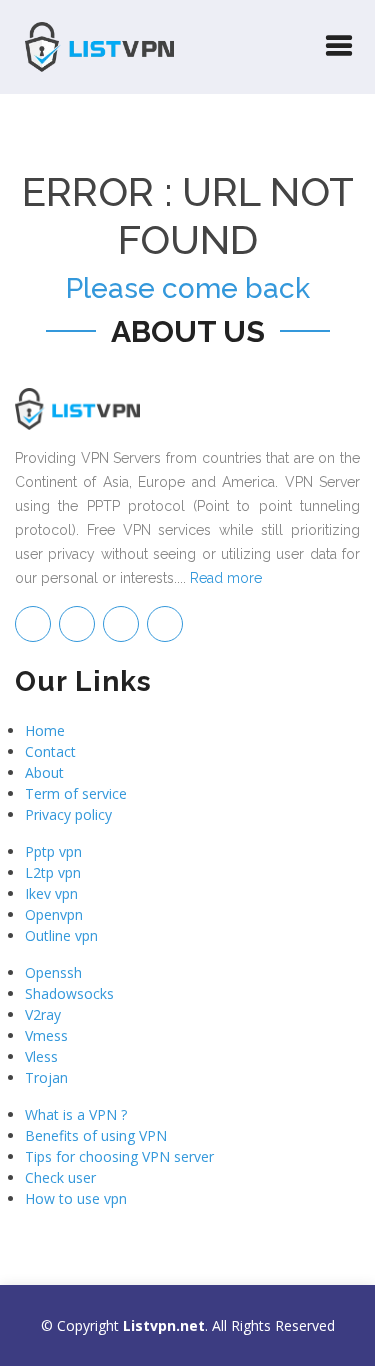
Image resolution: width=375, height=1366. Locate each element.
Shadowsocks (69, 993)
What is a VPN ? (76, 1114)
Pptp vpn (53, 851)
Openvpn (54, 914)
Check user (60, 1177)
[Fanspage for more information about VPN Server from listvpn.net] (77, 624)
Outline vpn (61, 935)
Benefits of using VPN (96, 1135)
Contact (50, 751)
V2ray (43, 1014)
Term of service (76, 793)
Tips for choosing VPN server (119, 1156)
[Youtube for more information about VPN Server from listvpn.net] (121, 624)
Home (45, 730)
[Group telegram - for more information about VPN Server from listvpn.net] (33, 624)
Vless (41, 1056)
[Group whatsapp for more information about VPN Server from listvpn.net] (165, 624)
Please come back (188, 288)
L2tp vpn (53, 872)
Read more (226, 578)
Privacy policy (68, 814)
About (44, 772)
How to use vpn (76, 1198)
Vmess (46, 1035)
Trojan (46, 1077)
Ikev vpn (51, 893)
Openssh (53, 972)
